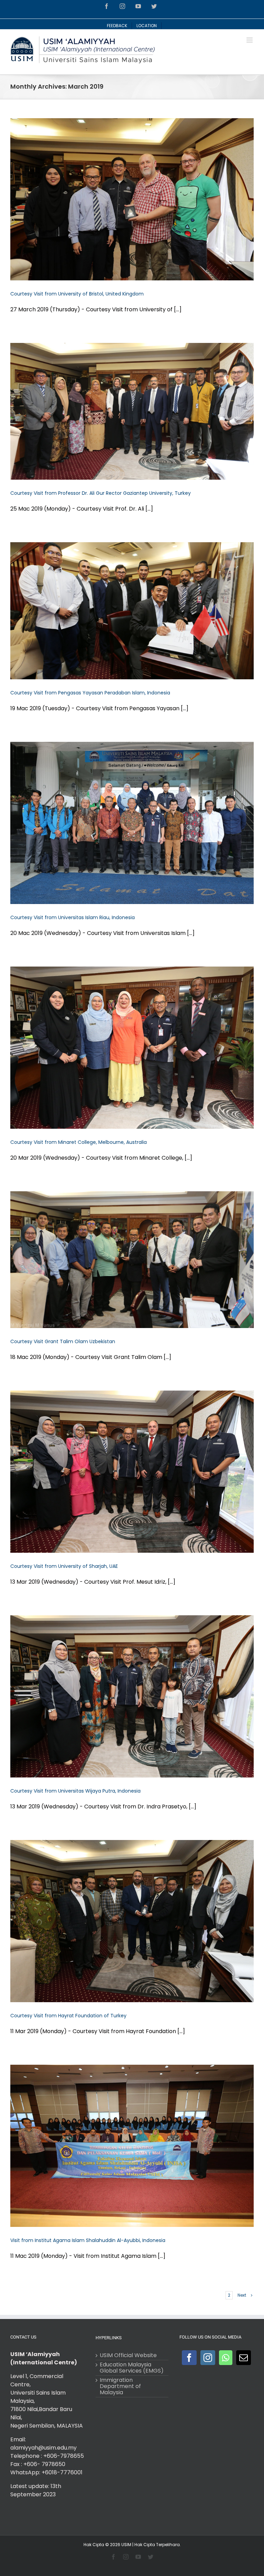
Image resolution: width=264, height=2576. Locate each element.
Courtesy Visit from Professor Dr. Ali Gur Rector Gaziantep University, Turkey (101, 493)
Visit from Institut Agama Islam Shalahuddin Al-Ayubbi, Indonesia (88, 2240)
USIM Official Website (128, 2355)
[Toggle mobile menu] (250, 40)
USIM (126, 2545)
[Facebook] (189, 2358)
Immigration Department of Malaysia (120, 2386)
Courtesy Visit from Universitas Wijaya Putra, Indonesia (75, 1791)
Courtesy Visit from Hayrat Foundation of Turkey (68, 2016)
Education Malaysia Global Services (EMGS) (132, 2368)
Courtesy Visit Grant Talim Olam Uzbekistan (63, 1341)
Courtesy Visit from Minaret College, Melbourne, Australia (79, 1142)
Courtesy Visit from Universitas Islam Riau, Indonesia (73, 917)
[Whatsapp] (226, 2358)
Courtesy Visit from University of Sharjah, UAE (64, 1566)
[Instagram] (208, 2358)
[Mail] (244, 2358)
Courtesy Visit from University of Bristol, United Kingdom (77, 294)
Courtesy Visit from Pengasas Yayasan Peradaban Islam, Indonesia (90, 693)
